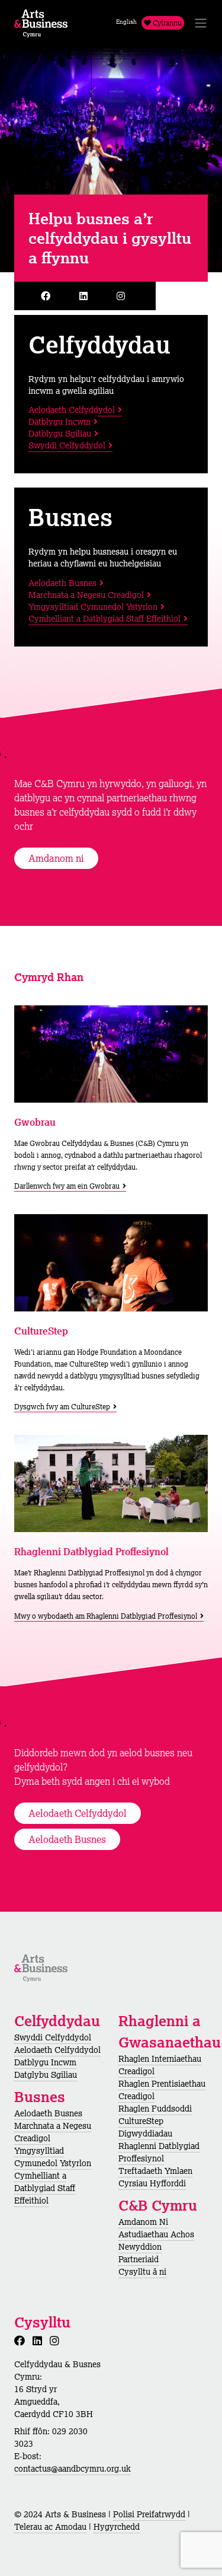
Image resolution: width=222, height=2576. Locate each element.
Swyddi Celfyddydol (67, 445)
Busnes (70, 517)
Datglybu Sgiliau (46, 2075)
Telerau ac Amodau (50, 2527)
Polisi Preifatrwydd (149, 2514)
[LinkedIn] (86, 296)
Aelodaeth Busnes (62, 583)
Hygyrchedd (117, 2527)
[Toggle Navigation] (201, 23)
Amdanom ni (56, 858)
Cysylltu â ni (142, 2272)
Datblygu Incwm (59, 422)
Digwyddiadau (145, 2134)
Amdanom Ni (143, 2222)
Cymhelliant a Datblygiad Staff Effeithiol (104, 619)
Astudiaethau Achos (156, 2234)
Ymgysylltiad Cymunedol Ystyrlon (93, 607)
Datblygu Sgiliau (60, 434)
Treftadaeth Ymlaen (155, 2171)
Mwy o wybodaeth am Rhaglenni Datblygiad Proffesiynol (106, 1616)
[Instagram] (123, 296)
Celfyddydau (99, 344)
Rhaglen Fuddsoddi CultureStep (155, 2115)
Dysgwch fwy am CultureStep (62, 1407)
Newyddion (140, 2247)
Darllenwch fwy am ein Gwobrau (67, 1186)
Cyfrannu (166, 23)
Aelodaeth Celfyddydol (72, 410)
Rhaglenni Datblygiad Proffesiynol (159, 2152)
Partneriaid (139, 2259)
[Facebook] (48, 296)
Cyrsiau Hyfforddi (152, 2183)
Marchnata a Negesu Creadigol (86, 595)
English (126, 22)
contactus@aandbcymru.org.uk (73, 2469)
